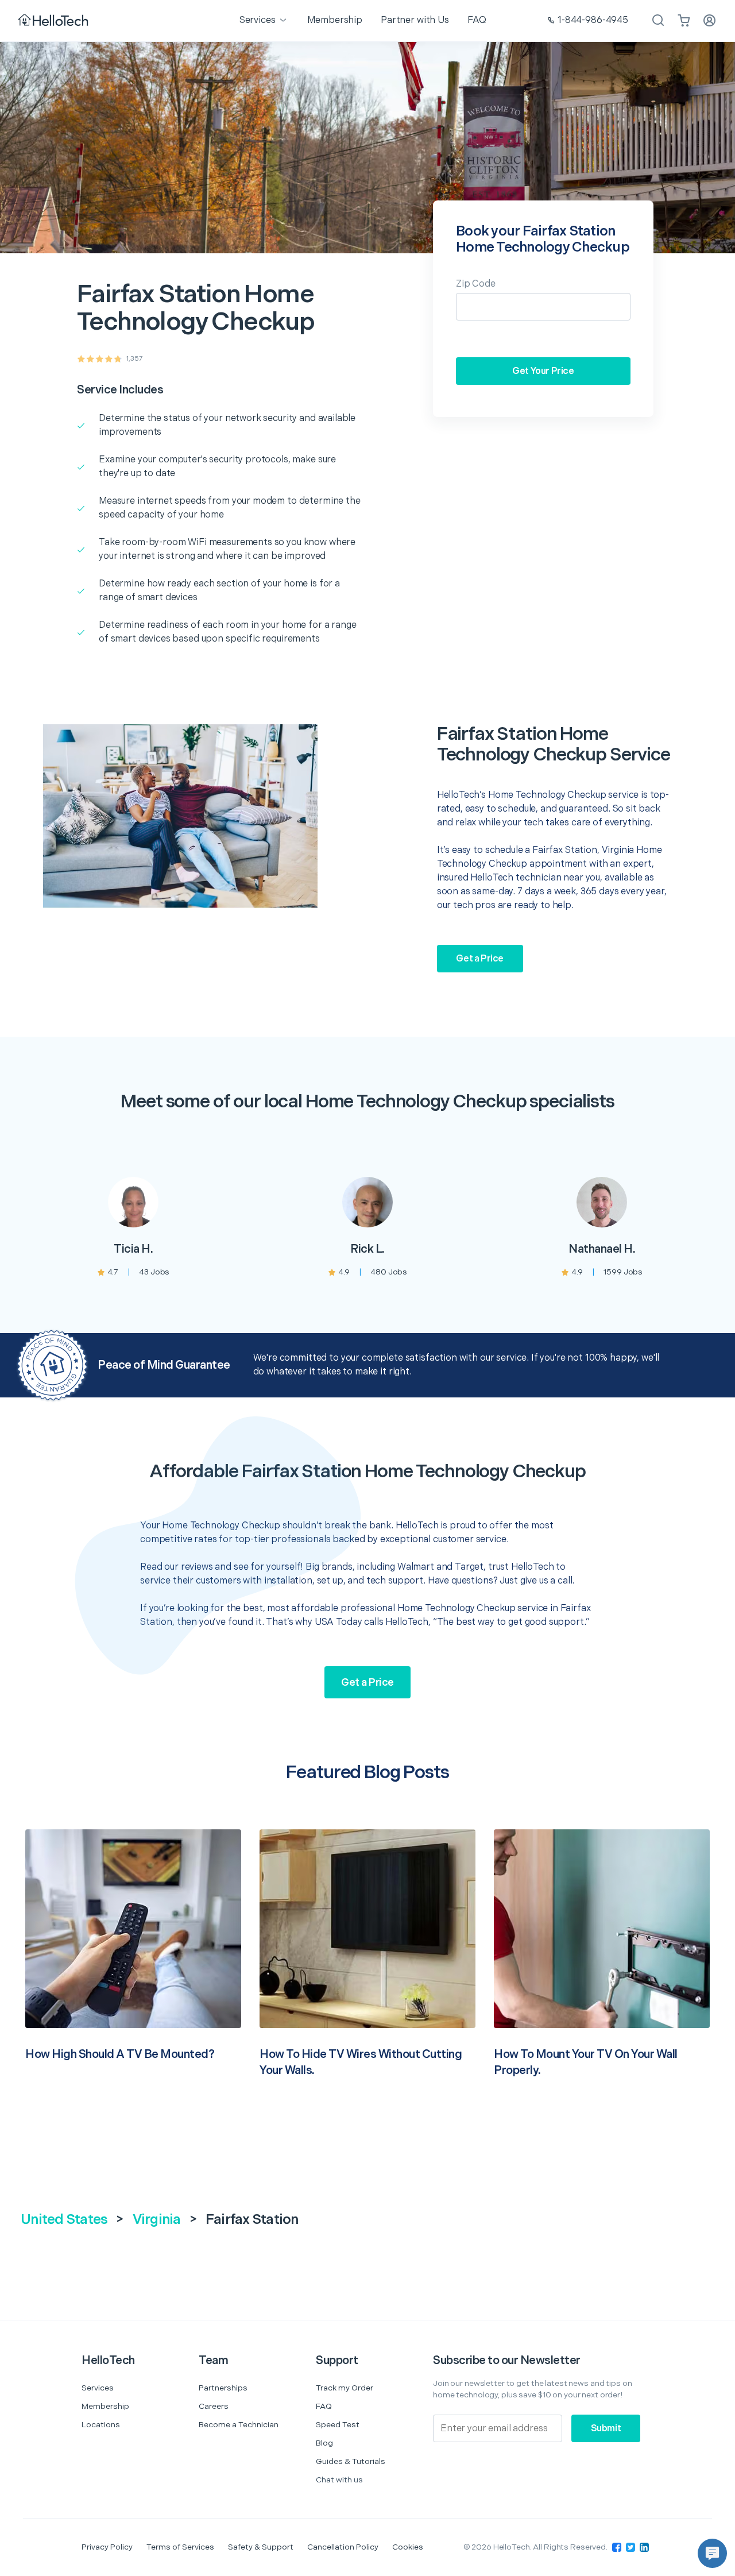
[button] (712, 2553)
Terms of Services (180, 2547)
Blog (324, 2443)
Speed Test (338, 2425)
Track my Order (345, 2388)
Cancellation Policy (343, 2547)
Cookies (408, 2547)
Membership (105, 2406)
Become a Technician (239, 2425)
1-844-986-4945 (593, 20)
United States (64, 2220)
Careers (214, 2406)
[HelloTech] (54, 21)
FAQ (324, 2406)
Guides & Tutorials (351, 2461)
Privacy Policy (107, 2547)
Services (98, 2388)
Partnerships (223, 2388)
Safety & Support (261, 2547)
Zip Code (476, 284)
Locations (101, 2425)
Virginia (157, 2220)
